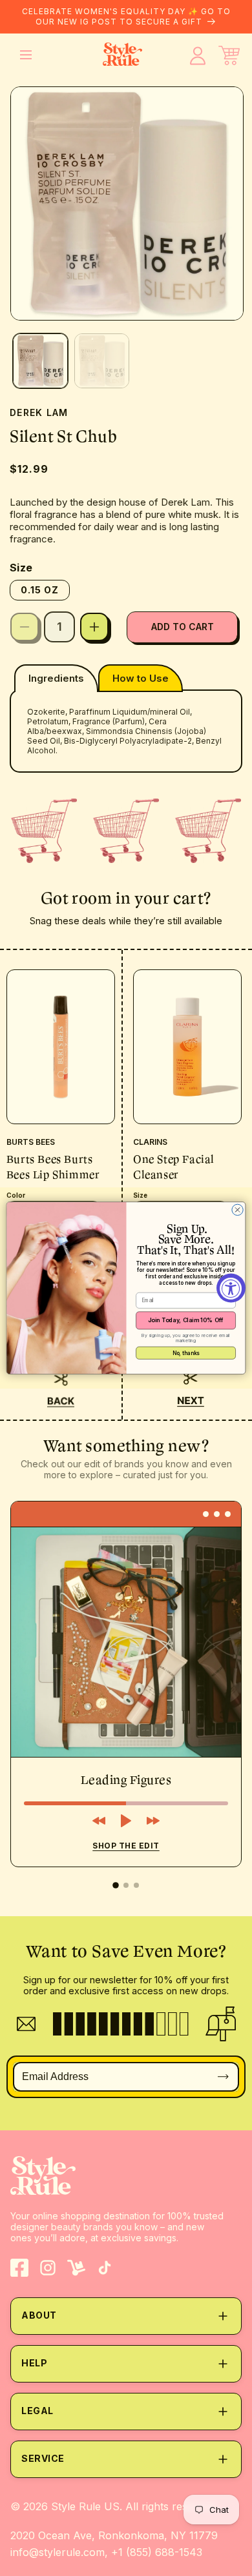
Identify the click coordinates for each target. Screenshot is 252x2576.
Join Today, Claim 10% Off (186, 1320)
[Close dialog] (237, 1210)
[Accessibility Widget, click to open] (231, 1288)
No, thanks (186, 1353)
